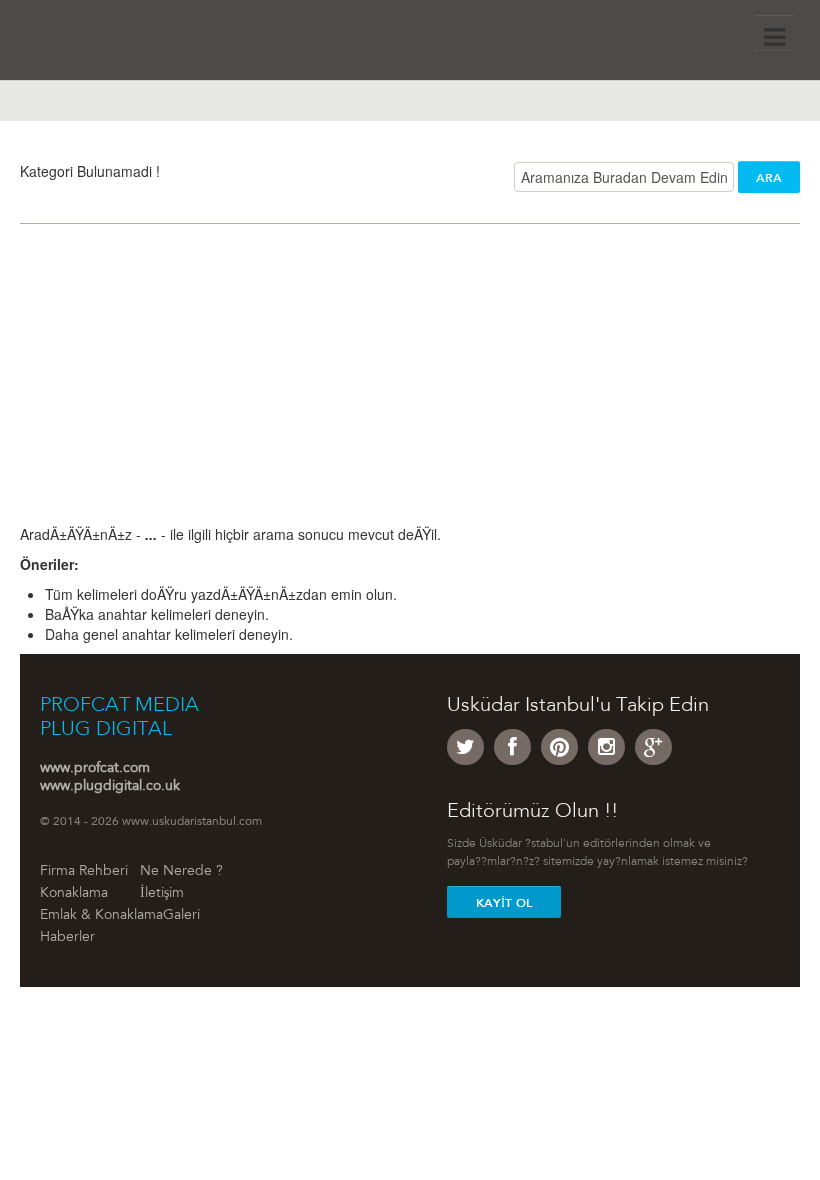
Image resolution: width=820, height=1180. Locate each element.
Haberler (67, 938)
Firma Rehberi (84, 872)
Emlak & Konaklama (101, 916)
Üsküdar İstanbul (117, 45)
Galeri (181, 916)
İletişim (162, 894)
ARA (769, 178)
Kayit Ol (504, 903)
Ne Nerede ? (181, 872)
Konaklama (74, 894)
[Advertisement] (410, 384)
